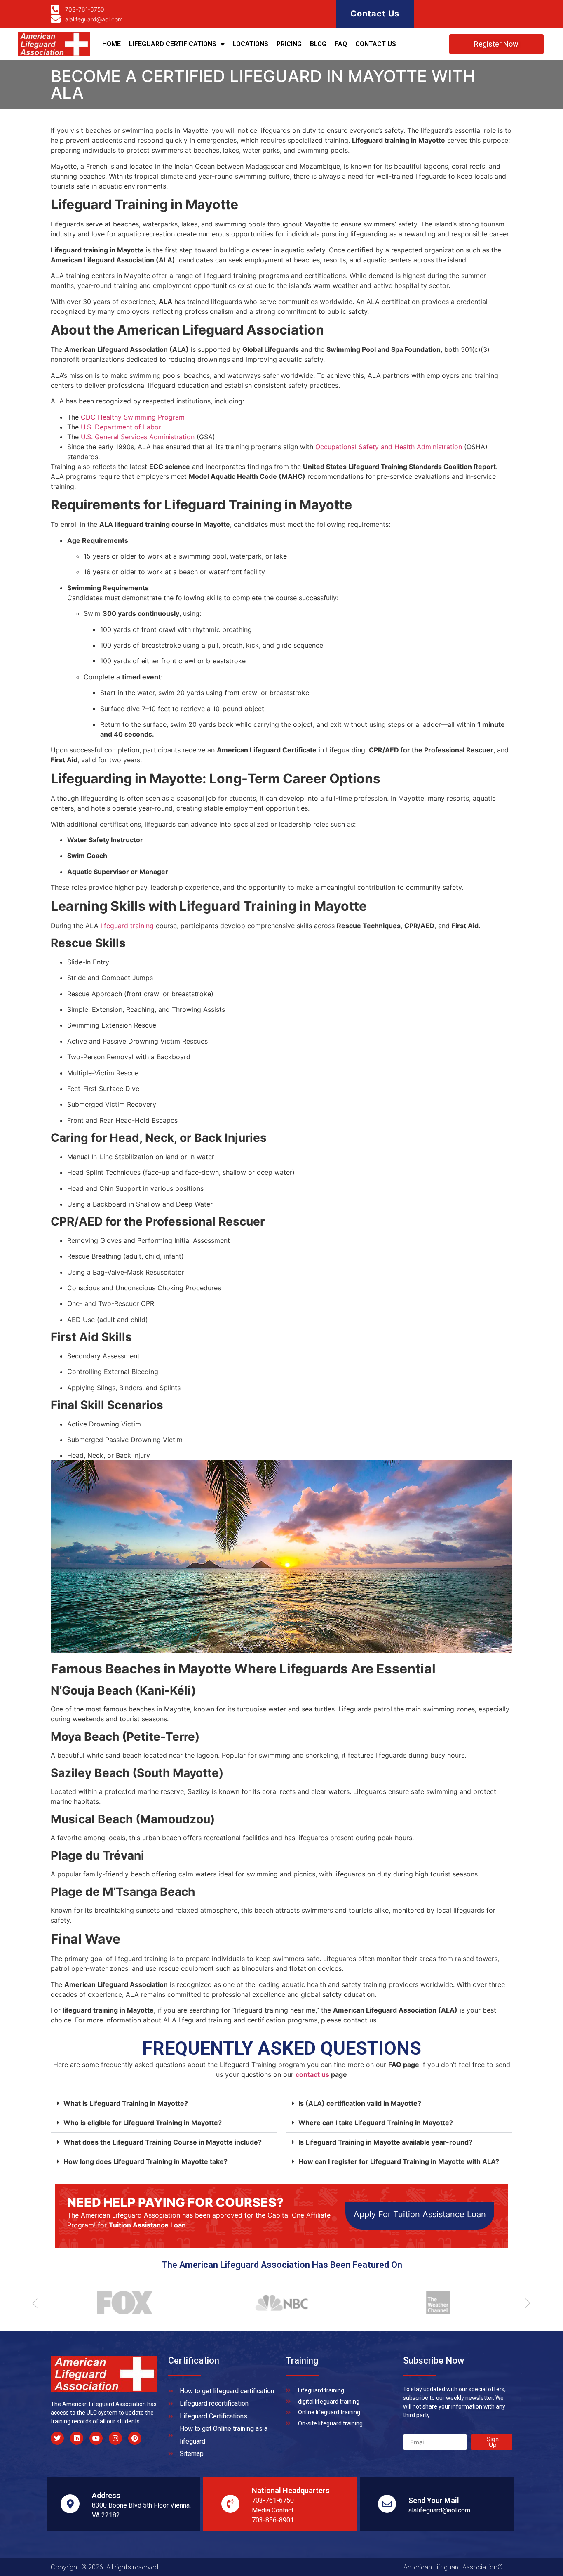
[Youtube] (96, 2438)
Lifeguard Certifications (173, 44)
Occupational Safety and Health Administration (390, 447)
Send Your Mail (434, 2500)
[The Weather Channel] (434, 2303)
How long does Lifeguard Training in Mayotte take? (145, 2161)
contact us (312, 2074)
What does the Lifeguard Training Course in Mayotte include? (163, 2142)
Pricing (289, 44)
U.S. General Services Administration (138, 437)
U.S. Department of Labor (121, 427)
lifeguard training (127, 926)
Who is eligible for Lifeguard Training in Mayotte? (143, 2123)
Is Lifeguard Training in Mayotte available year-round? (385, 2142)
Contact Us (375, 14)
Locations (251, 44)
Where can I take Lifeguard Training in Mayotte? (376, 2123)
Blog (318, 44)
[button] (164, 2103)
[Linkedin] (77, 2438)
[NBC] (277, 2303)
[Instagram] (115, 2438)
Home (111, 44)
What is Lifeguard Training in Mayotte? (126, 2103)
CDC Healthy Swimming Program (133, 417)
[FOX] (121, 2303)
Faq (341, 44)
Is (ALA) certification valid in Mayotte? (360, 2103)
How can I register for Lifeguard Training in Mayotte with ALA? (399, 2161)
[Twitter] (57, 2438)
